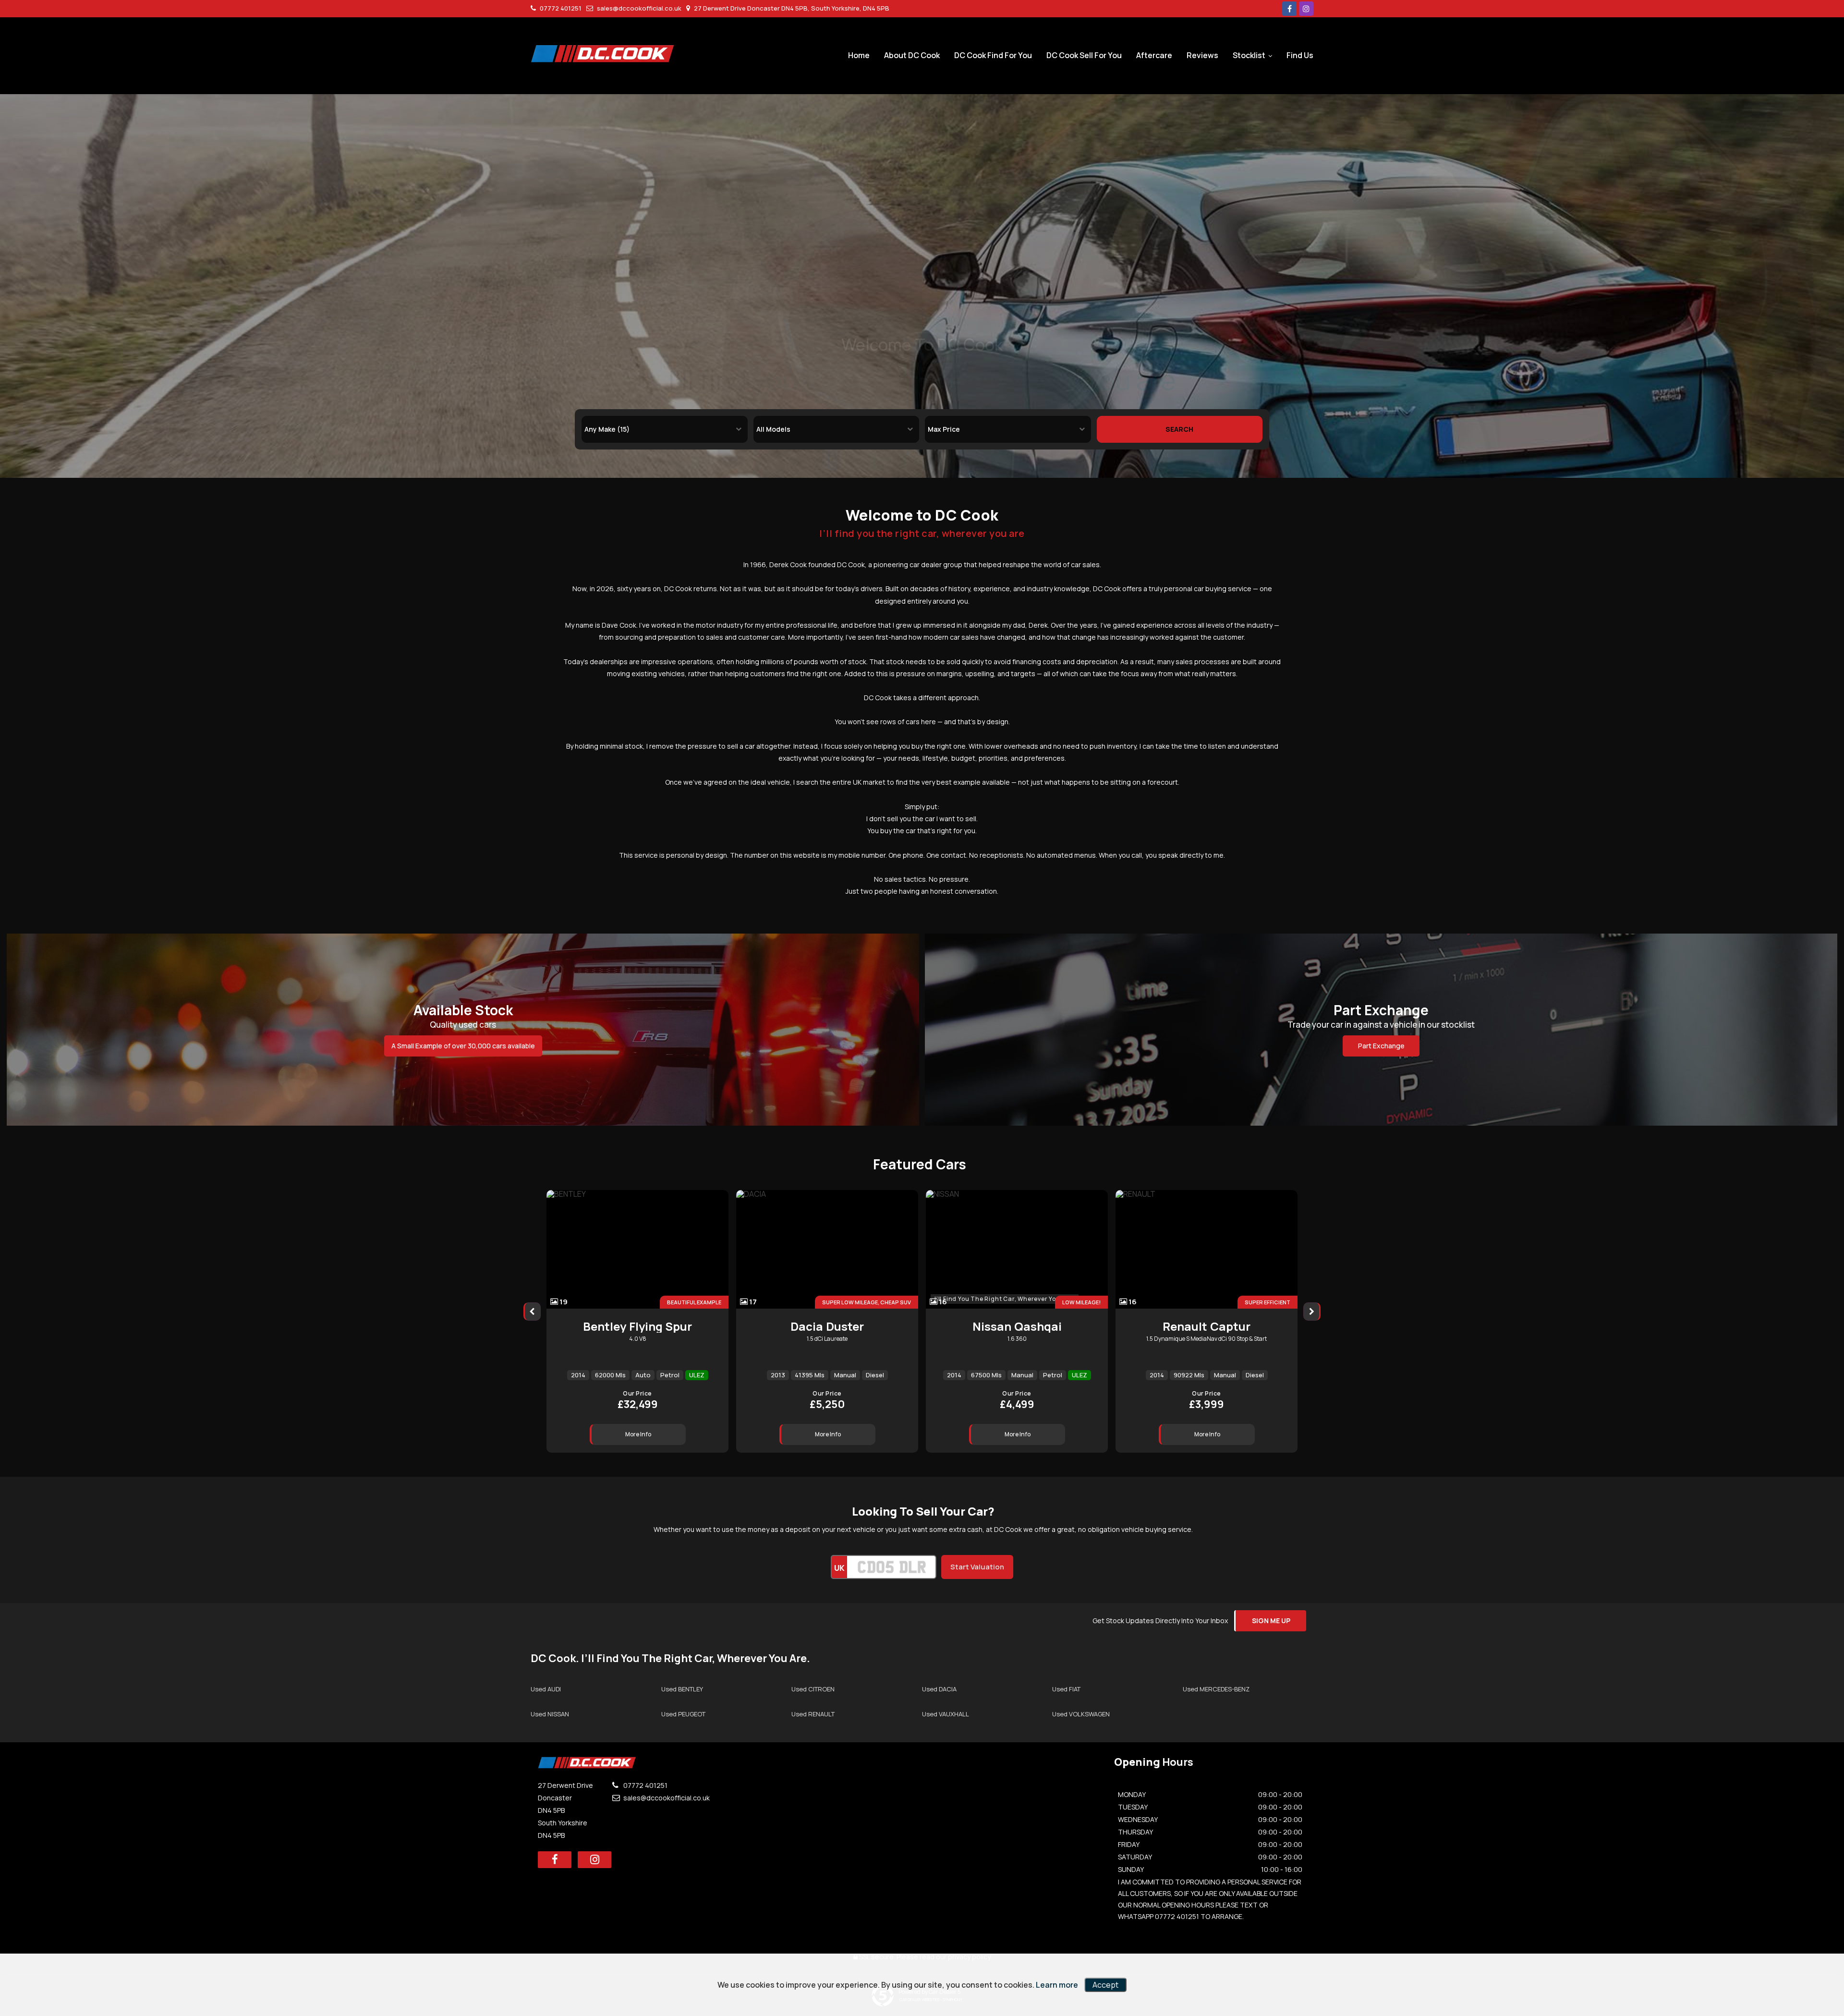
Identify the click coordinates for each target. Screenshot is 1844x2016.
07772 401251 (560, 8)
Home (859, 55)
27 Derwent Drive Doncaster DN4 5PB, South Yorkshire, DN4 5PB (791, 8)
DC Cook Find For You (993, 55)
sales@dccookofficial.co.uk (638, 8)
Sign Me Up (1271, 1621)
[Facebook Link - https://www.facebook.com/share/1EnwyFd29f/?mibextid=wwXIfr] (1289, 9)
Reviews (1202, 55)
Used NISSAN (550, 1714)
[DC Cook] (603, 54)
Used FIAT (1066, 1689)
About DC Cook (912, 55)
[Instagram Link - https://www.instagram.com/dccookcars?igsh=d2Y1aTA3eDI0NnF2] (1306, 9)
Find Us (1300, 55)
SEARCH (1179, 429)
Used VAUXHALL (946, 1714)
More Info (638, 1434)
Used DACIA (939, 1689)
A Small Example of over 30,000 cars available (463, 1046)
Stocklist (1249, 55)
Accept (1105, 1985)
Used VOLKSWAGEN (1081, 1714)
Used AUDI (546, 1689)
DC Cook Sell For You (1084, 55)
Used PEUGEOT (683, 1714)
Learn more (1057, 1985)
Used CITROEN (813, 1689)
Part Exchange (1381, 1046)
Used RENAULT (813, 1714)
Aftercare (1154, 55)
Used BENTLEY (682, 1689)
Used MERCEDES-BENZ (1216, 1689)
